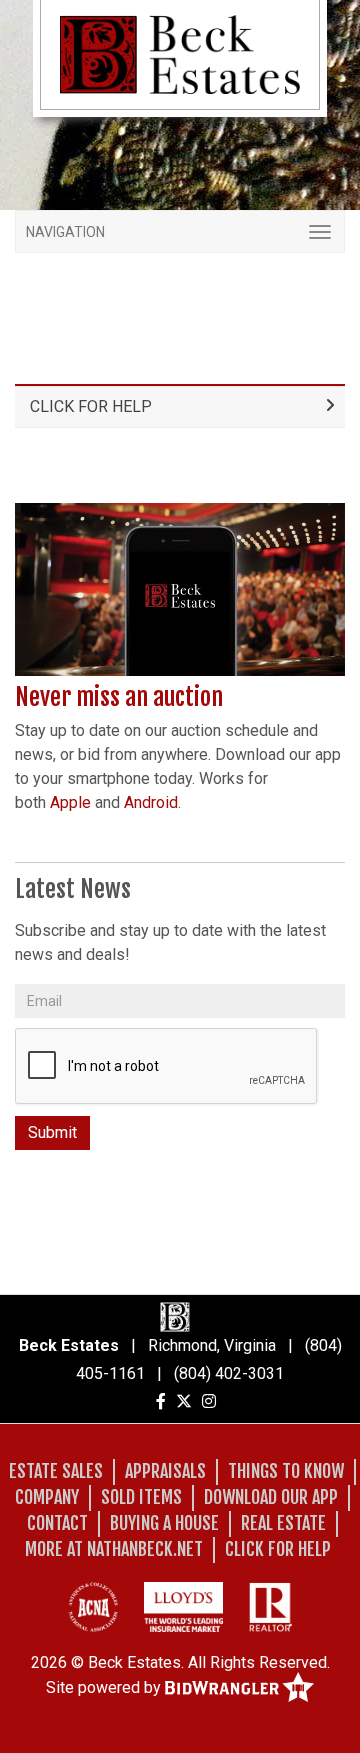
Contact (57, 1523)
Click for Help (91, 406)
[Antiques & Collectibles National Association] (93, 1607)
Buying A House (164, 1523)
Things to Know (286, 1471)
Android (151, 802)
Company (47, 1497)
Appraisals (165, 1471)
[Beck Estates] (180, 53)
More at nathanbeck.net (114, 1549)
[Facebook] (161, 1401)
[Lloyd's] (183, 1607)
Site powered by (105, 1686)
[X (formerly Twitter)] (184, 1401)
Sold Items (141, 1497)
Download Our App (271, 1497)
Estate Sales (56, 1471)
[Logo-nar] (270, 1607)
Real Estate (283, 1523)
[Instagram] (209, 1401)
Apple (70, 802)
